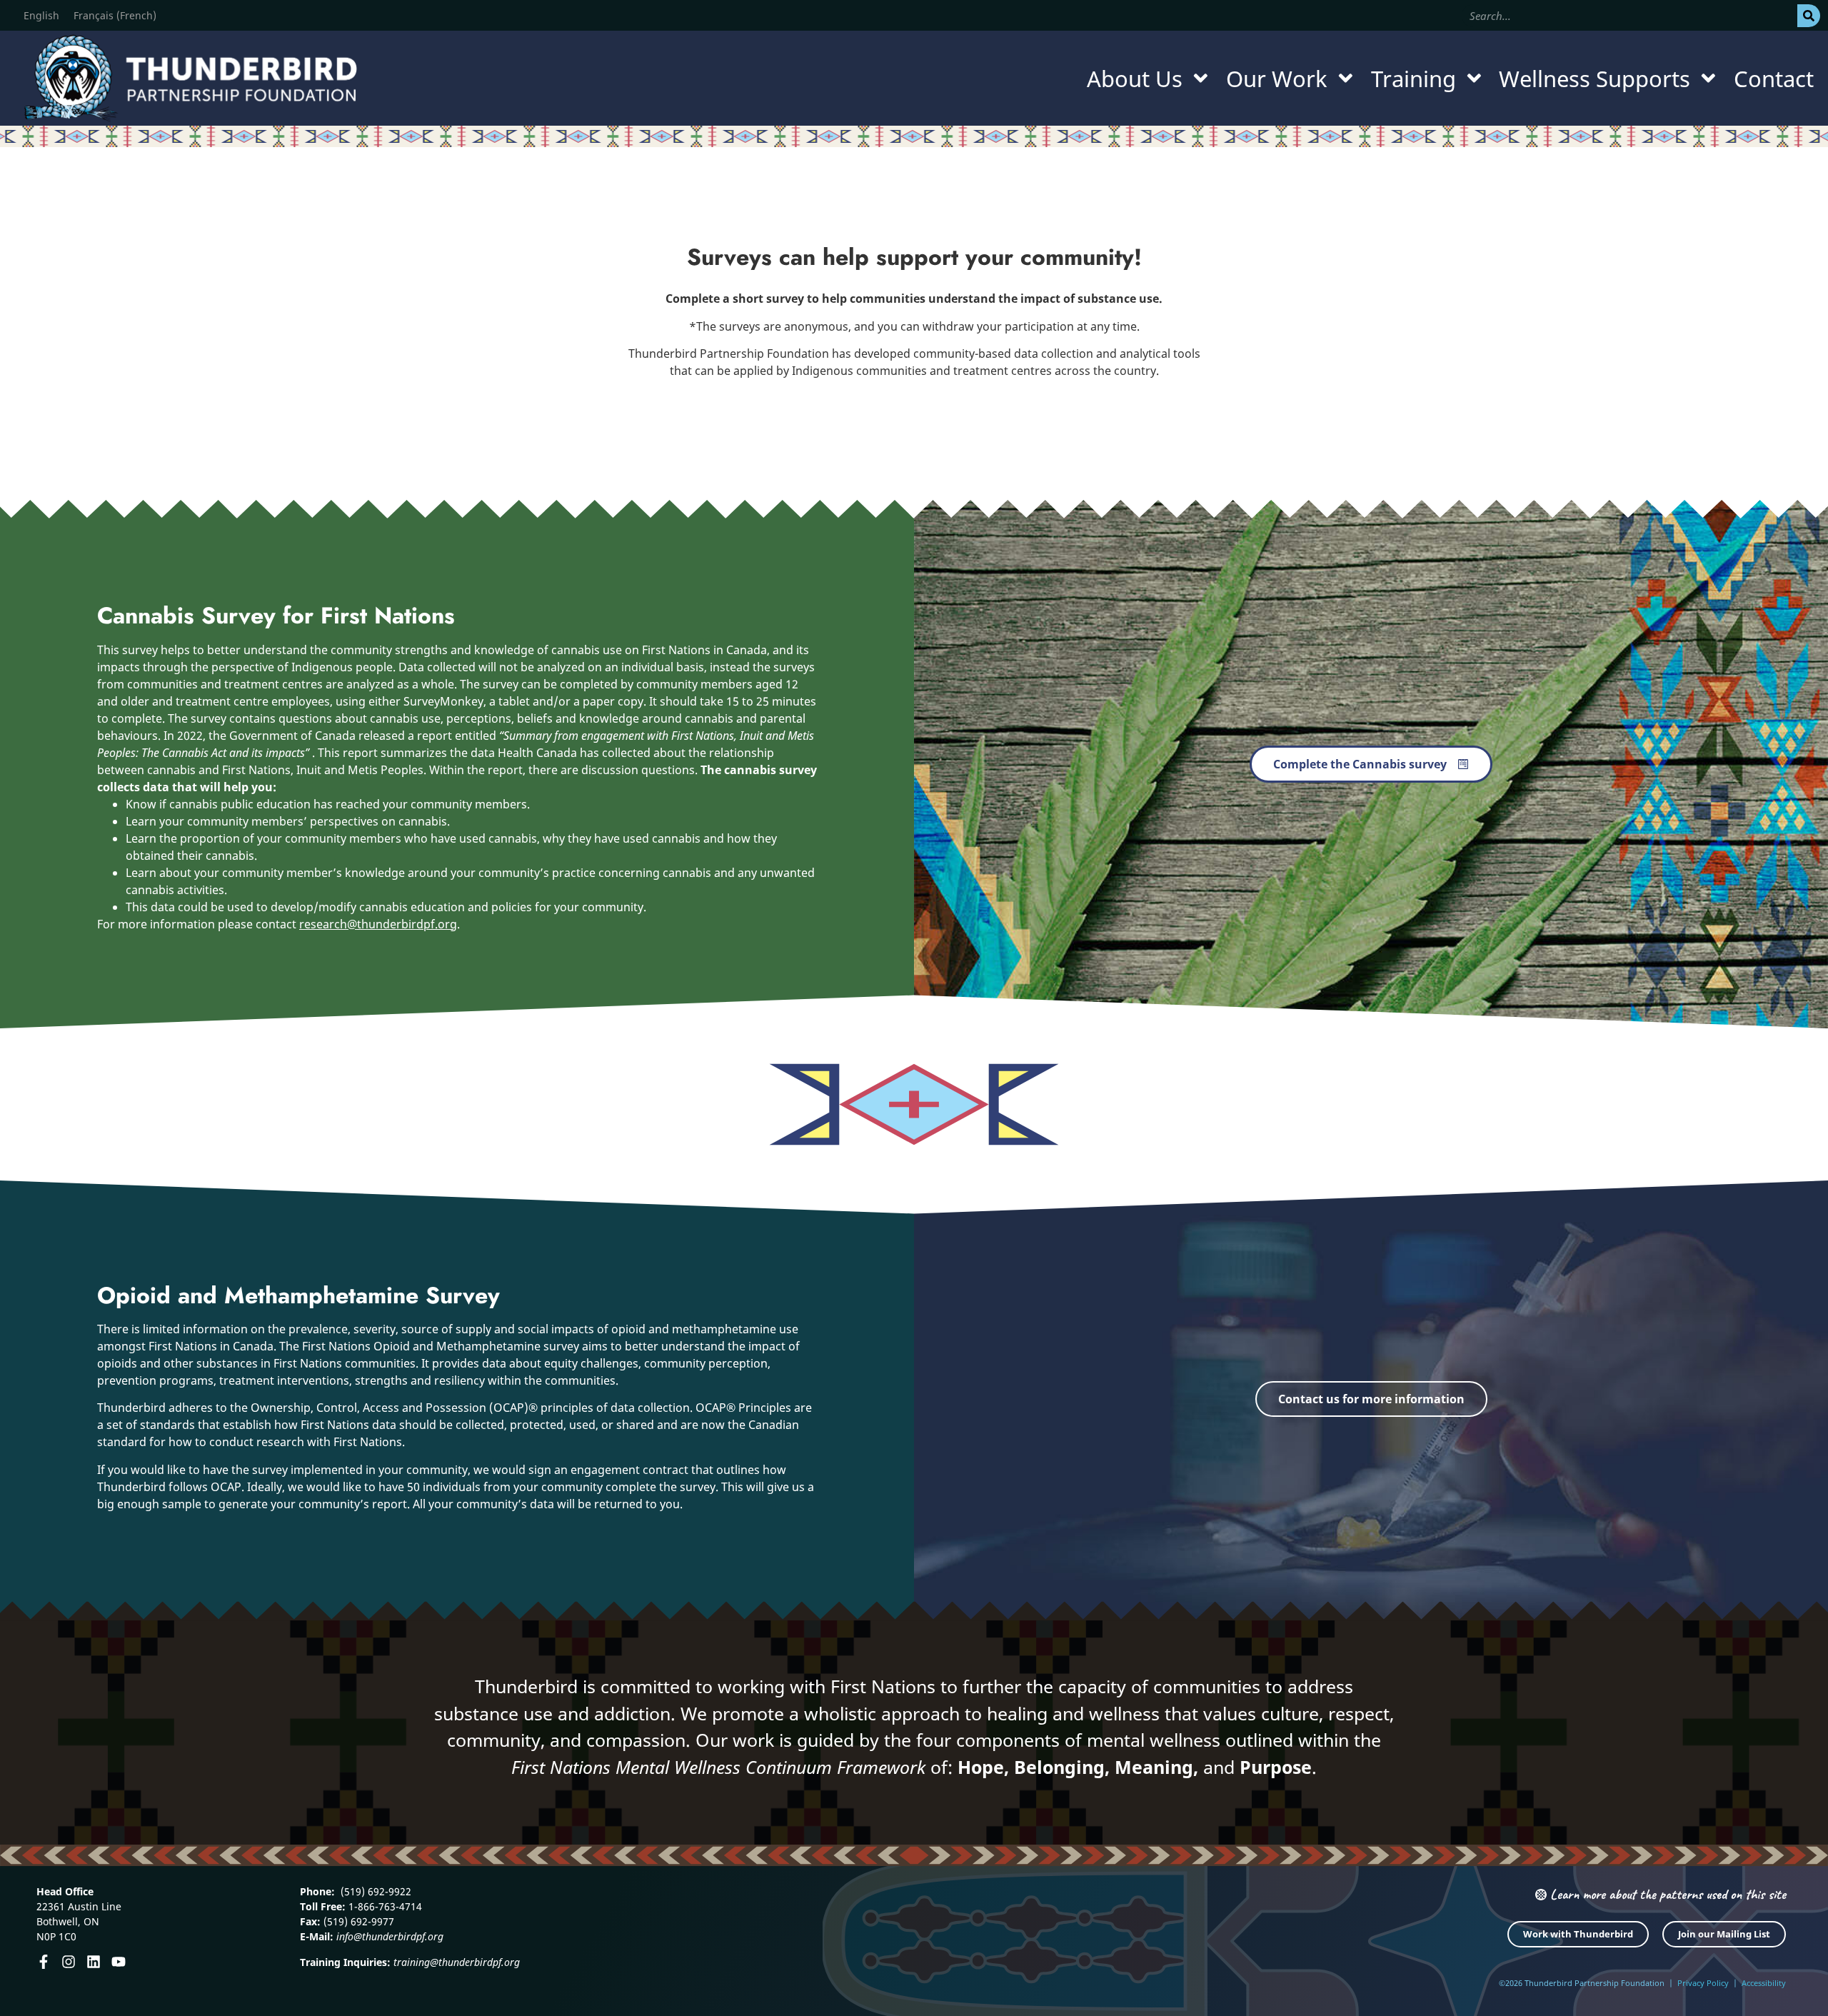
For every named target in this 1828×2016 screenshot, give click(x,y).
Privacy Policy (1703, 1983)
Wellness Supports (1595, 79)
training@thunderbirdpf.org (457, 1962)
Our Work (1277, 79)
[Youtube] (119, 1962)
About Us (1135, 79)
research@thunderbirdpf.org (378, 924)
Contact (1774, 79)
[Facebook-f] (44, 1962)
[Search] (1809, 16)
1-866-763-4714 (384, 1906)
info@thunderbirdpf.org (390, 1936)
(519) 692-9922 (375, 1891)
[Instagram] (69, 1962)
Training (1413, 79)
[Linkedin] (94, 1962)
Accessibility (1764, 1983)
